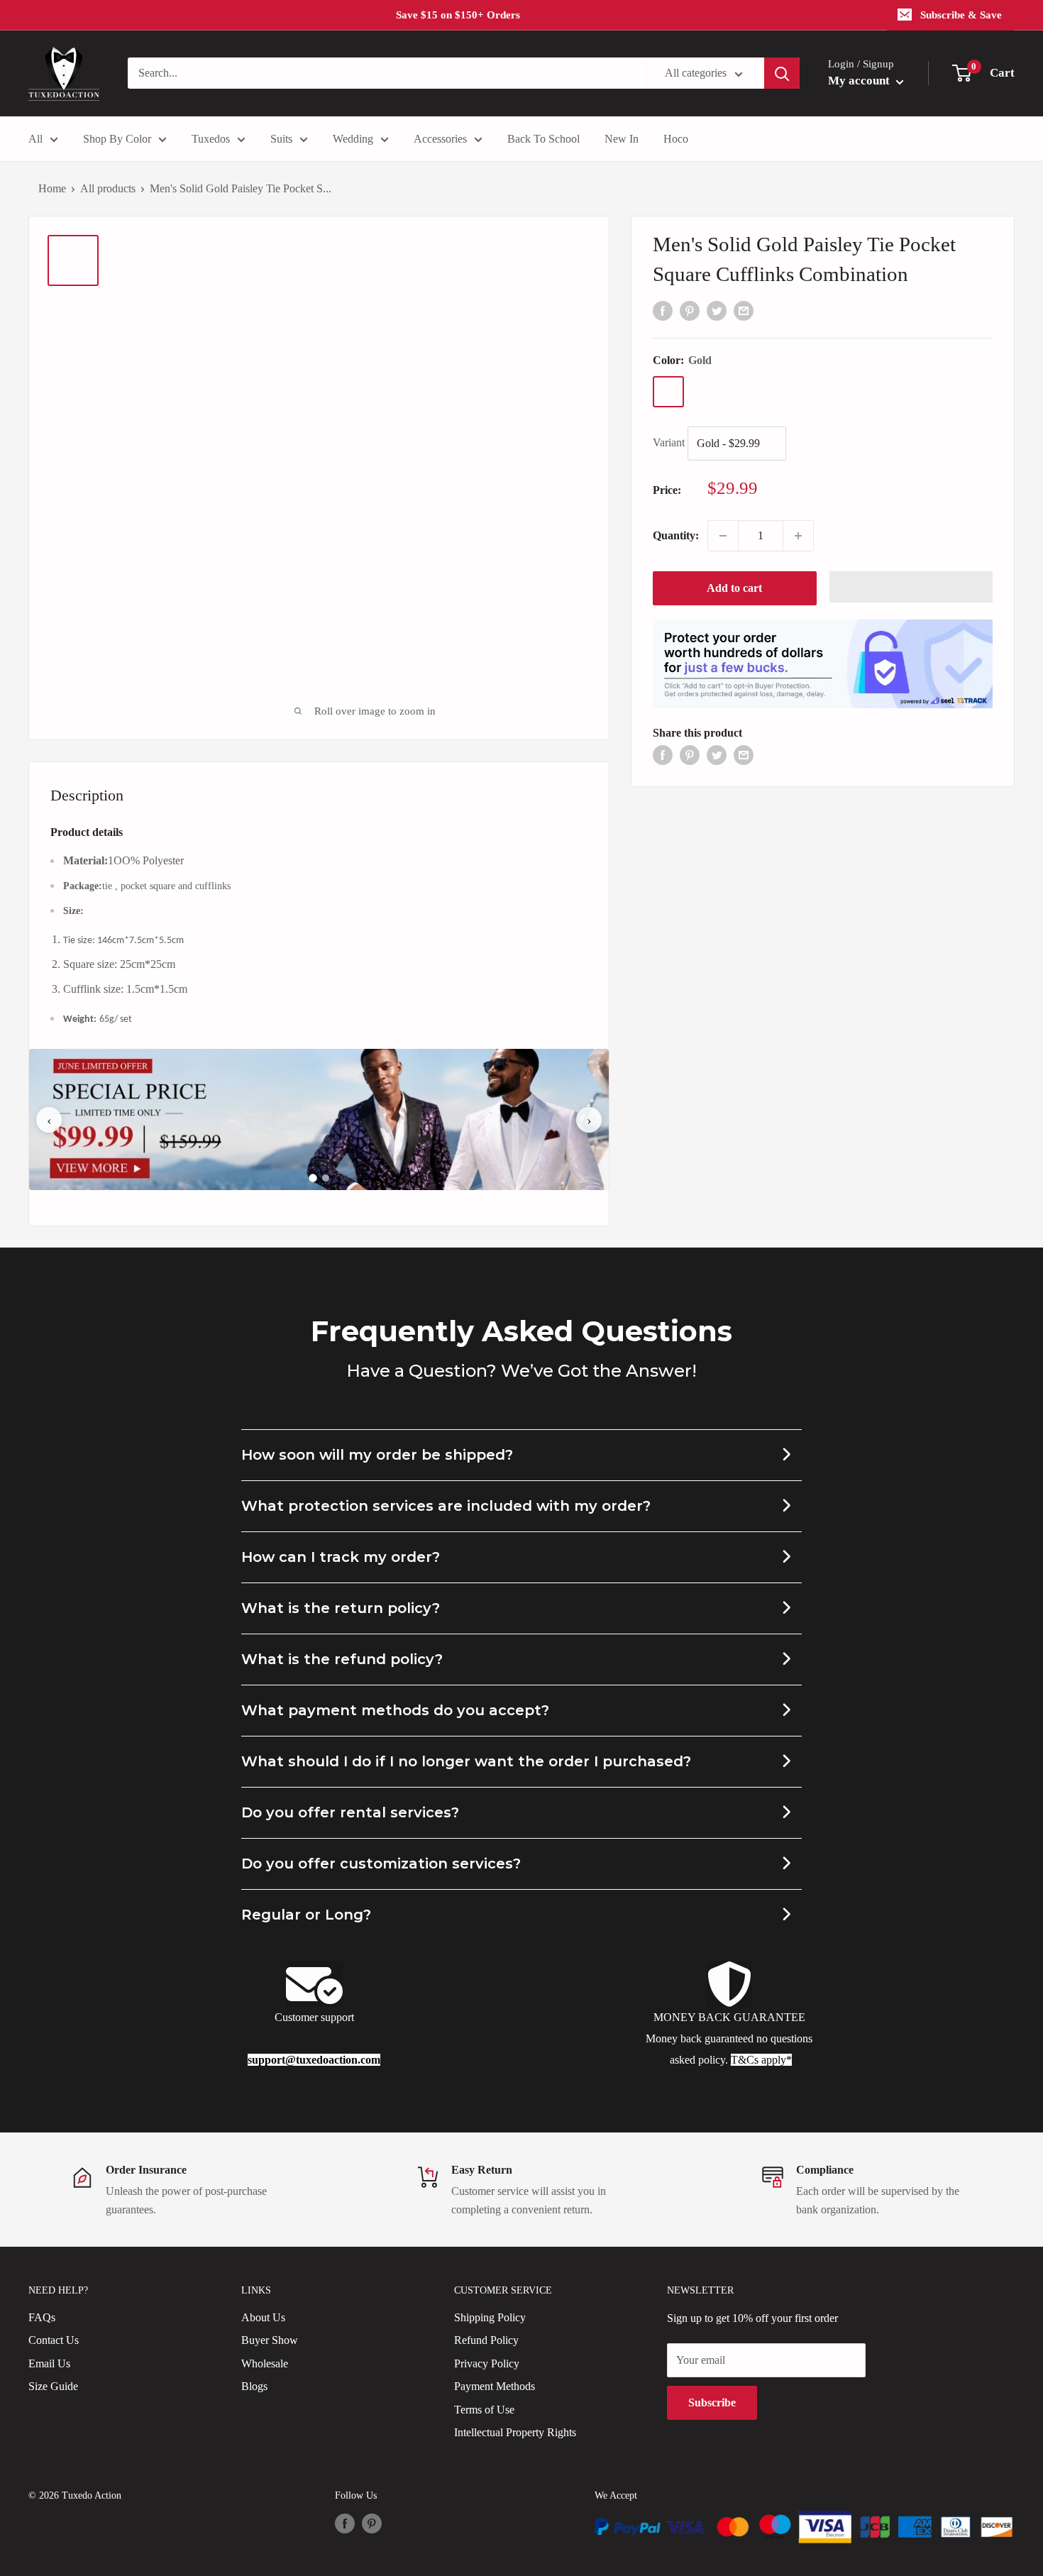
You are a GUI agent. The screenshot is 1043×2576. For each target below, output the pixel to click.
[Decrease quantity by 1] (723, 536)
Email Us (49, 2363)
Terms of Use (484, 2410)
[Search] (782, 73)
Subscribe (712, 2402)
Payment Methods (495, 2386)
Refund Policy (486, 2340)
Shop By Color (117, 139)
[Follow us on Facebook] (345, 2523)
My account (860, 81)
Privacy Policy (487, 2363)
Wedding (353, 139)
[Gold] (668, 392)
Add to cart (734, 588)
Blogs (254, 2386)
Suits (281, 139)
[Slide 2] (326, 1178)
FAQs (42, 2317)
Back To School (543, 139)
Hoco (676, 139)
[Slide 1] (313, 1178)
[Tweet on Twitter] (717, 309)
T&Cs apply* (761, 2060)
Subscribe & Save (961, 15)
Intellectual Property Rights (515, 2432)
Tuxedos (211, 139)
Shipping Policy (490, 2317)
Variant (669, 442)
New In (622, 139)
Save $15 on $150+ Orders (458, 15)
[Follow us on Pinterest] (372, 2523)
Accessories (440, 139)
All (35, 139)
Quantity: (676, 535)
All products (108, 188)
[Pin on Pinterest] (690, 309)
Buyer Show (270, 2340)
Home (52, 188)
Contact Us (54, 2340)
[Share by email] (744, 309)
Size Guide (53, 2386)
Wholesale (265, 2363)
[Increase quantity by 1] (798, 536)
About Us (263, 2317)
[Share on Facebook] (663, 309)
